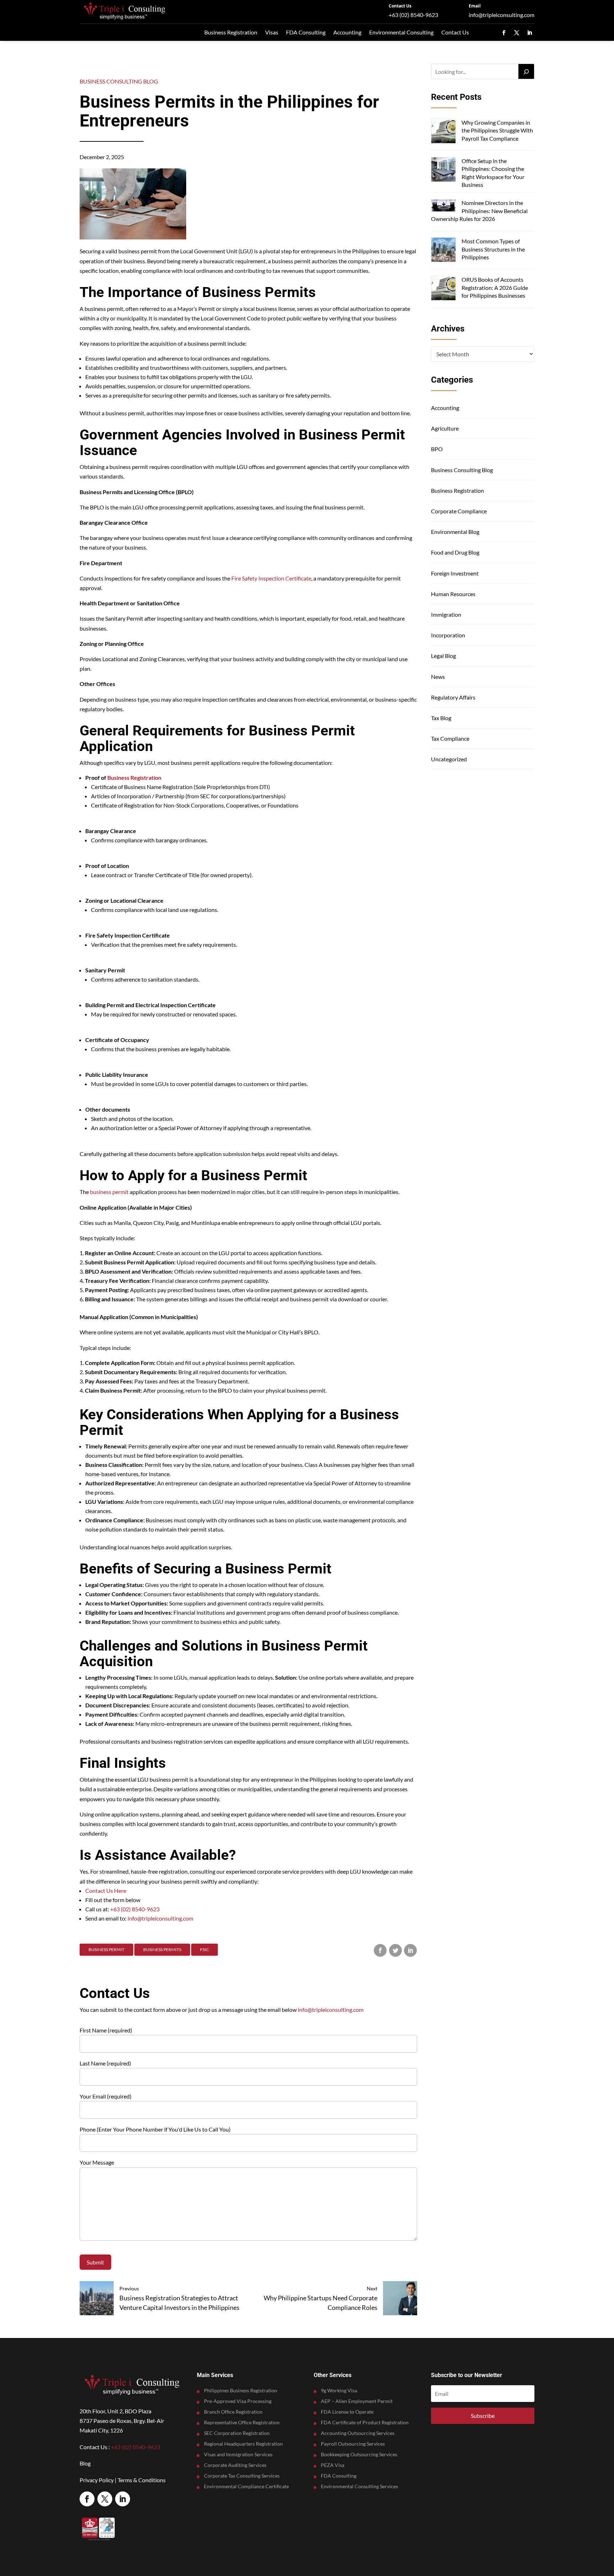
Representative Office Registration (242, 2423)
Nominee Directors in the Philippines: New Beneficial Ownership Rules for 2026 (479, 211)
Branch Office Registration (233, 2412)
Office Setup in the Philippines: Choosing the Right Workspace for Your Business (493, 173)
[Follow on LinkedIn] (529, 33)
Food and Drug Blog (455, 552)
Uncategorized (449, 759)
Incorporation (448, 635)
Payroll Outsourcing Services (353, 2444)
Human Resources (453, 594)
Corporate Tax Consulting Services (242, 2476)
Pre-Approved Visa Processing (238, 2401)
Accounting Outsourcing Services (358, 2433)
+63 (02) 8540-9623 (413, 15)
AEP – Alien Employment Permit (357, 2401)
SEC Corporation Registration (237, 2433)
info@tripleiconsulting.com (502, 15)
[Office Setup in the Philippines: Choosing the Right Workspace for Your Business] (443, 170)
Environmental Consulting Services (359, 2487)
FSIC (204, 1949)
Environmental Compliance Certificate (246, 2487)
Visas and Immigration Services (238, 2455)
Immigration (446, 614)
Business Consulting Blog (119, 81)
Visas (272, 32)
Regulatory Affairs (453, 697)
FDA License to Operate (347, 2412)
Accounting (347, 32)
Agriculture (445, 428)
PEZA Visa (333, 2465)
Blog (85, 2463)
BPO (437, 449)
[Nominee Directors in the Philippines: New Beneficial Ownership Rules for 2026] (443, 206)
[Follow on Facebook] (504, 33)
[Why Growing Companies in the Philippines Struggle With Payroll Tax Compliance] (443, 132)
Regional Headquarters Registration (243, 2444)
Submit (95, 2262)
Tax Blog (441, 718)
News (438, 677)
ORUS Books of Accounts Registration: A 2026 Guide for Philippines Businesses (495, 287)
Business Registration (231, 32)
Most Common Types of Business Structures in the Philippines (493, 249)
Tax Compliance (450, 738)
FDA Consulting (306, 32)
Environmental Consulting (401, 32)
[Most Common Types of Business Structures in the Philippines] (443, 251)
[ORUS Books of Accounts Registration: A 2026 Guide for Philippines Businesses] (443, 289)
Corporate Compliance (459, 511)
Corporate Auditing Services (235, 2465)
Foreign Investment (455, 573)
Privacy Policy (97, 2480)
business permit (109, 1192)
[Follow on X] (517, 33)
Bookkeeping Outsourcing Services (359, 2455)
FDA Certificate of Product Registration (365, 2423)
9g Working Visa (339, 2391)
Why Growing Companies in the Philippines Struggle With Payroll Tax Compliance (497, 130)
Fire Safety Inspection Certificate (271, 578)
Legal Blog (443, 656)
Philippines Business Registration (241, 2391)
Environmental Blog (455, 532)
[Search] (526, 71)
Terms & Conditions (142, 2480)
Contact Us (400, 6)
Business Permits (162, 1949)
